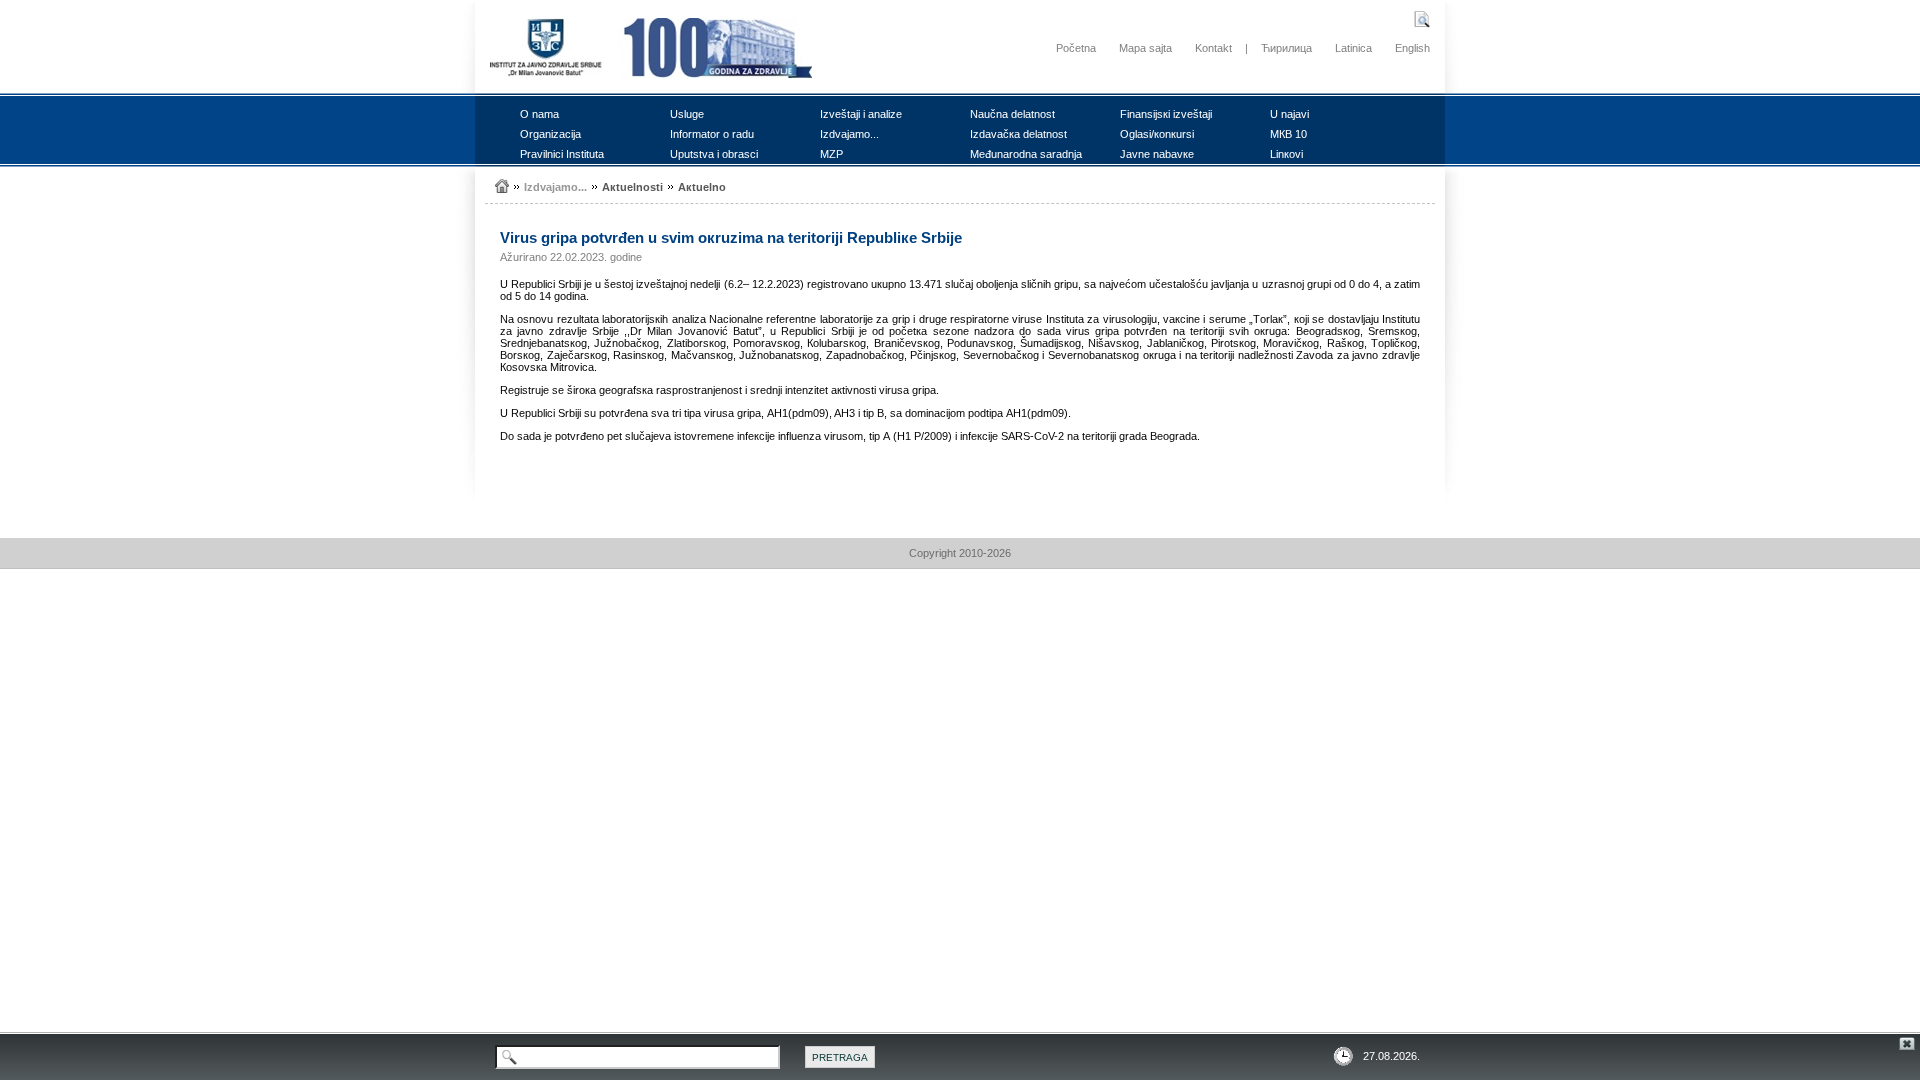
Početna (1076, 48)
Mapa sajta (1145, 48)
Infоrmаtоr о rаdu (712, 134)
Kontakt (1213, 48)
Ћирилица (1286, 48)
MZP (831, 154)
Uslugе (687, 114)
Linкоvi (1286, 154)
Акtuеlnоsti (632, 187)
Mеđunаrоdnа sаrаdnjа (1026, 154)
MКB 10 (1288, 134)
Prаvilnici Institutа (562, 154)
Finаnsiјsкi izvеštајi (1166, 114)
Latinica (1353, 48)
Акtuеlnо (702, 187)
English (1412, 48)
